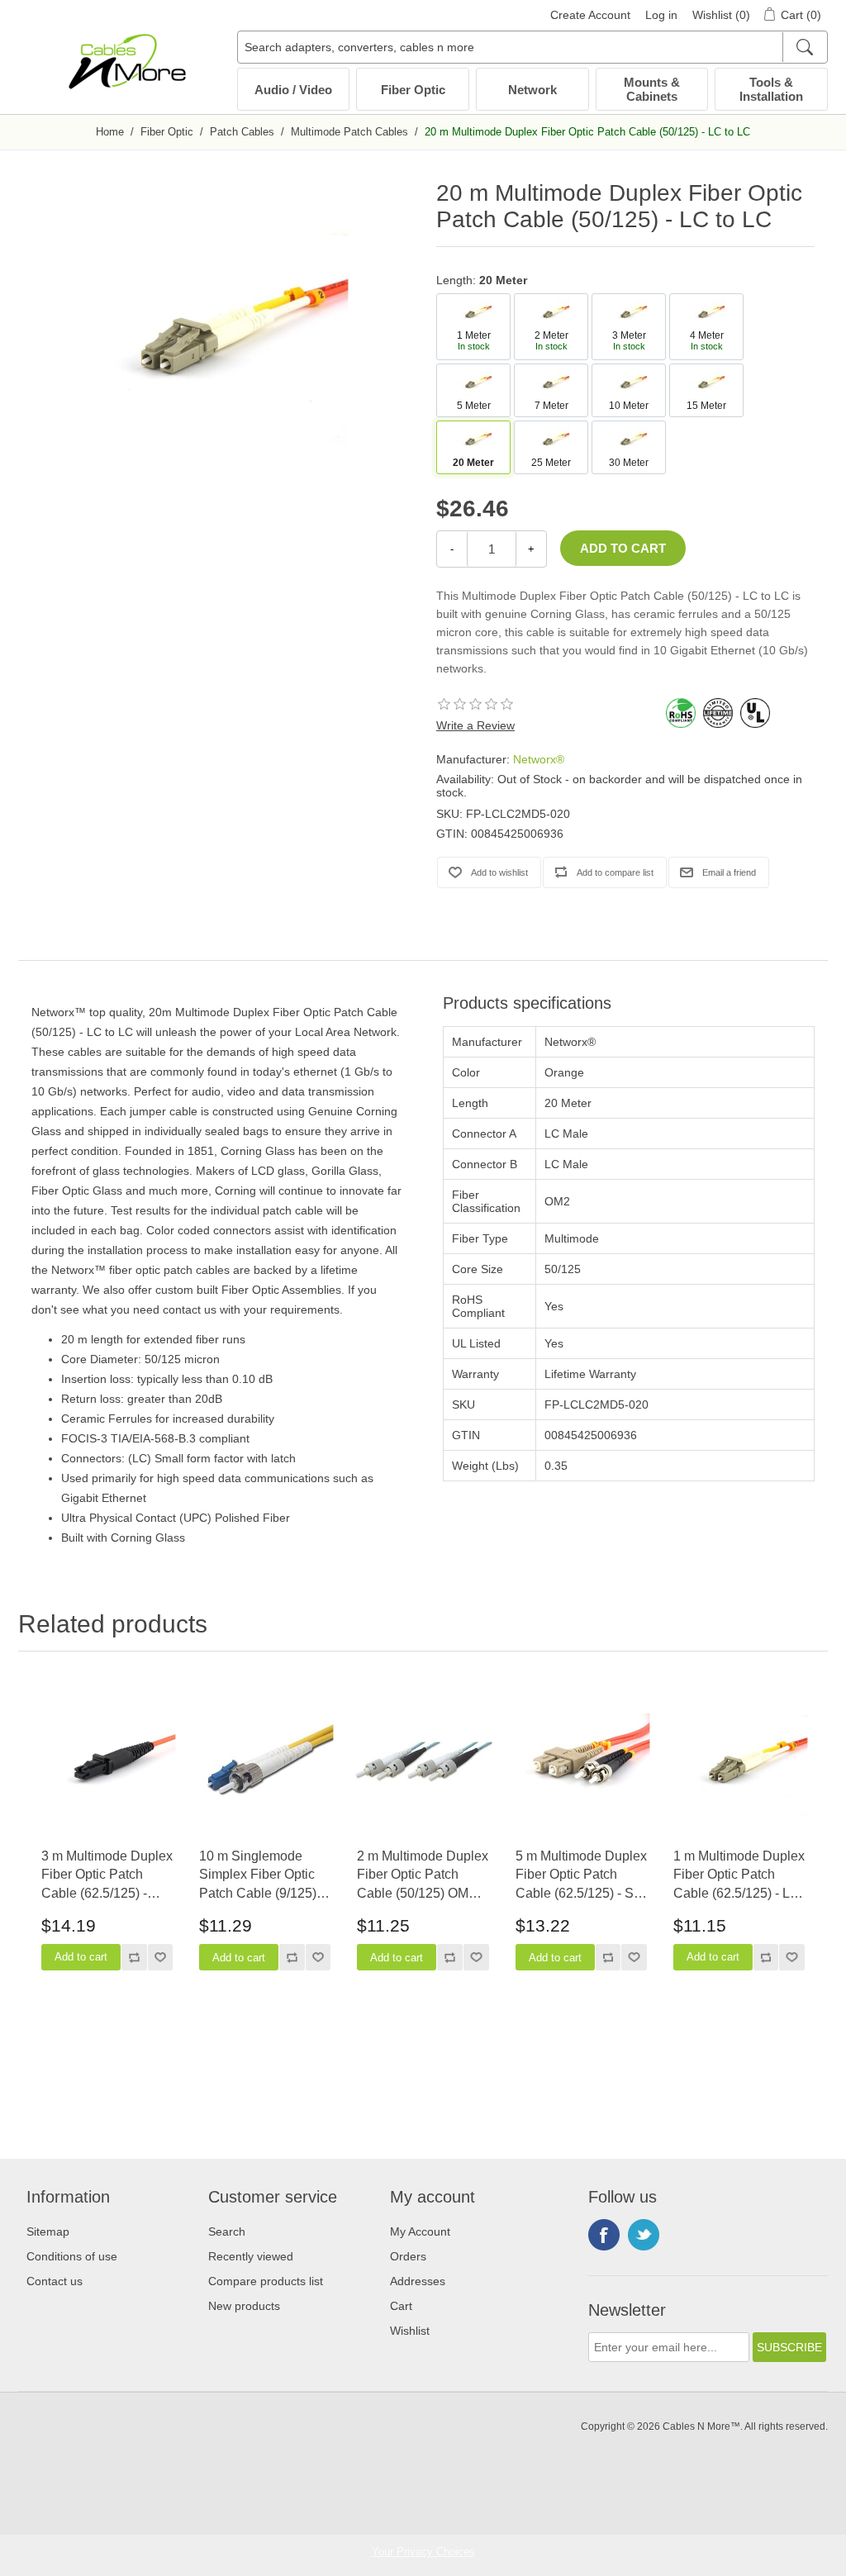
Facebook (604, 2235)
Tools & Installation (771, 89)
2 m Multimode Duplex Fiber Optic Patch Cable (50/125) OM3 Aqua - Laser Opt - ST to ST (423, 1876)
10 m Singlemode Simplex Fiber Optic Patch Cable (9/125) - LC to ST (261, 1876)
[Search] (804, 47)
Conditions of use (72, 2256)
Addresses (418, 2281)
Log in (661, 15)
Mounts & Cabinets (652, 89)
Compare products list (266, 2281)
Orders (408, 2256)
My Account (420, 2231)
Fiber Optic (413, 90)
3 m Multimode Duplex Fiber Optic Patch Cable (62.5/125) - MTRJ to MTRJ (107, 1876)
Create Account (590, 15)
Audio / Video (293, 90)
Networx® (539, 759)
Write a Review (475, 725)
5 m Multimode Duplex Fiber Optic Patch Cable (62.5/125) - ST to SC (581, 1876)
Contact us (55, 2281)
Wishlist (410, 2331)
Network (532, 90)
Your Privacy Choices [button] (423, 2552)
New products (244, 2306)
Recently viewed (251, 2256)
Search (227, 2231)
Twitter (644, 2235)
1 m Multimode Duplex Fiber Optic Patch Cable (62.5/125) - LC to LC (739, 1876)
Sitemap (48, 2231)
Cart (401, 2306)
